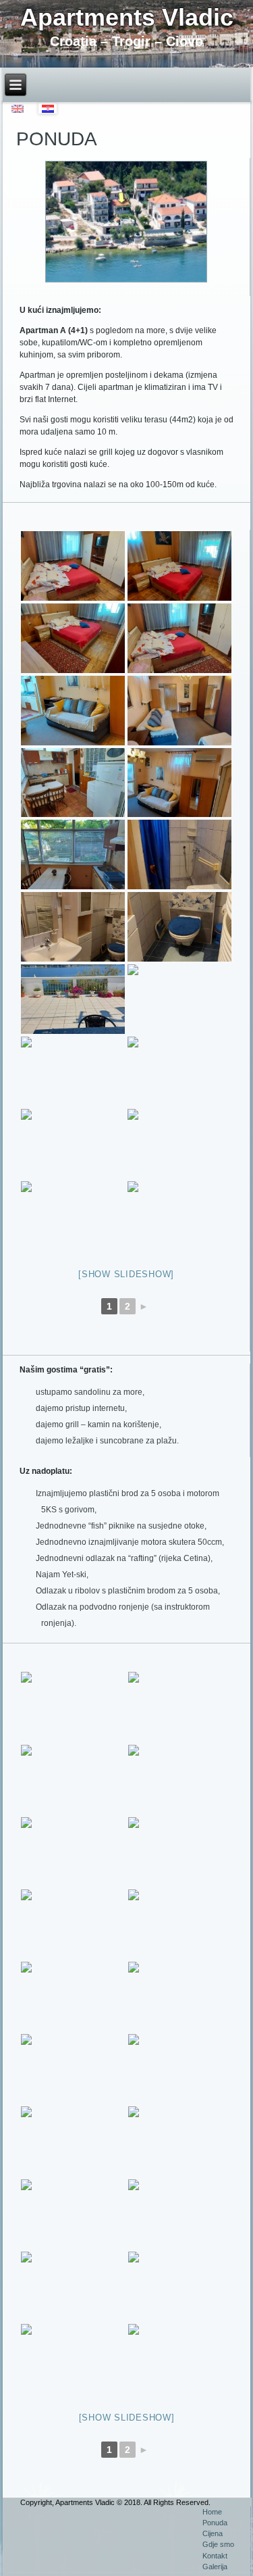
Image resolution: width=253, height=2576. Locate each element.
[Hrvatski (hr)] (48, 108)
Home (212, 2512)
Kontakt (215, 2556)
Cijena (213, 2533)
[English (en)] (18, 108)
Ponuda (215, 2523)
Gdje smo (218, 2544)
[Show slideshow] (126, 1274)
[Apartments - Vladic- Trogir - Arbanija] (73, 566)
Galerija (215, 2567)
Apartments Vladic (127, 17)
